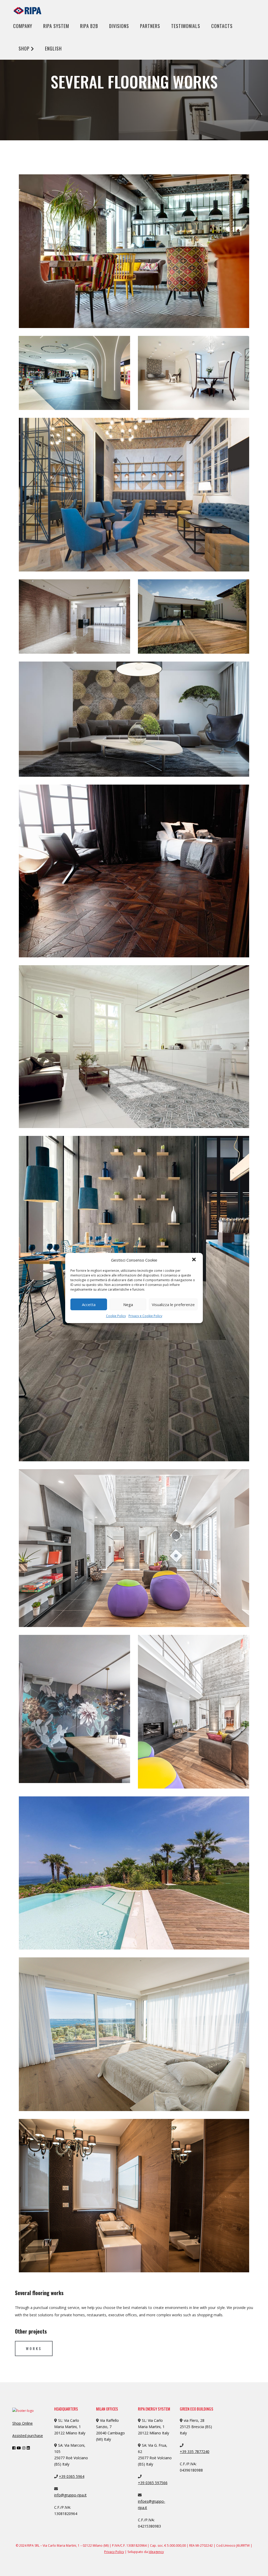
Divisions (119, 26)
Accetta (89, 1304)
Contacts (222, 26)
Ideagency (156, 2552)
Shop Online (23, 2423)
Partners (150, 26)
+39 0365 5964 (72, 2476)
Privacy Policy (114, 2552)
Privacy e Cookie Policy (145, 1316)
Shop (25, 48)
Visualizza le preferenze (173, 1304)
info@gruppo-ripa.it (70, 2495)
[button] (194, 1260)
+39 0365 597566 (153, 2483)
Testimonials (186, 26)
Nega (128, 1304)
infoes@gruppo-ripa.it (152, 2504)
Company (23, 26)
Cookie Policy (116, 1316)
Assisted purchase (28, 2436)
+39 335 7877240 (195, 2452)
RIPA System (56, 26)
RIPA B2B (89, 26)
